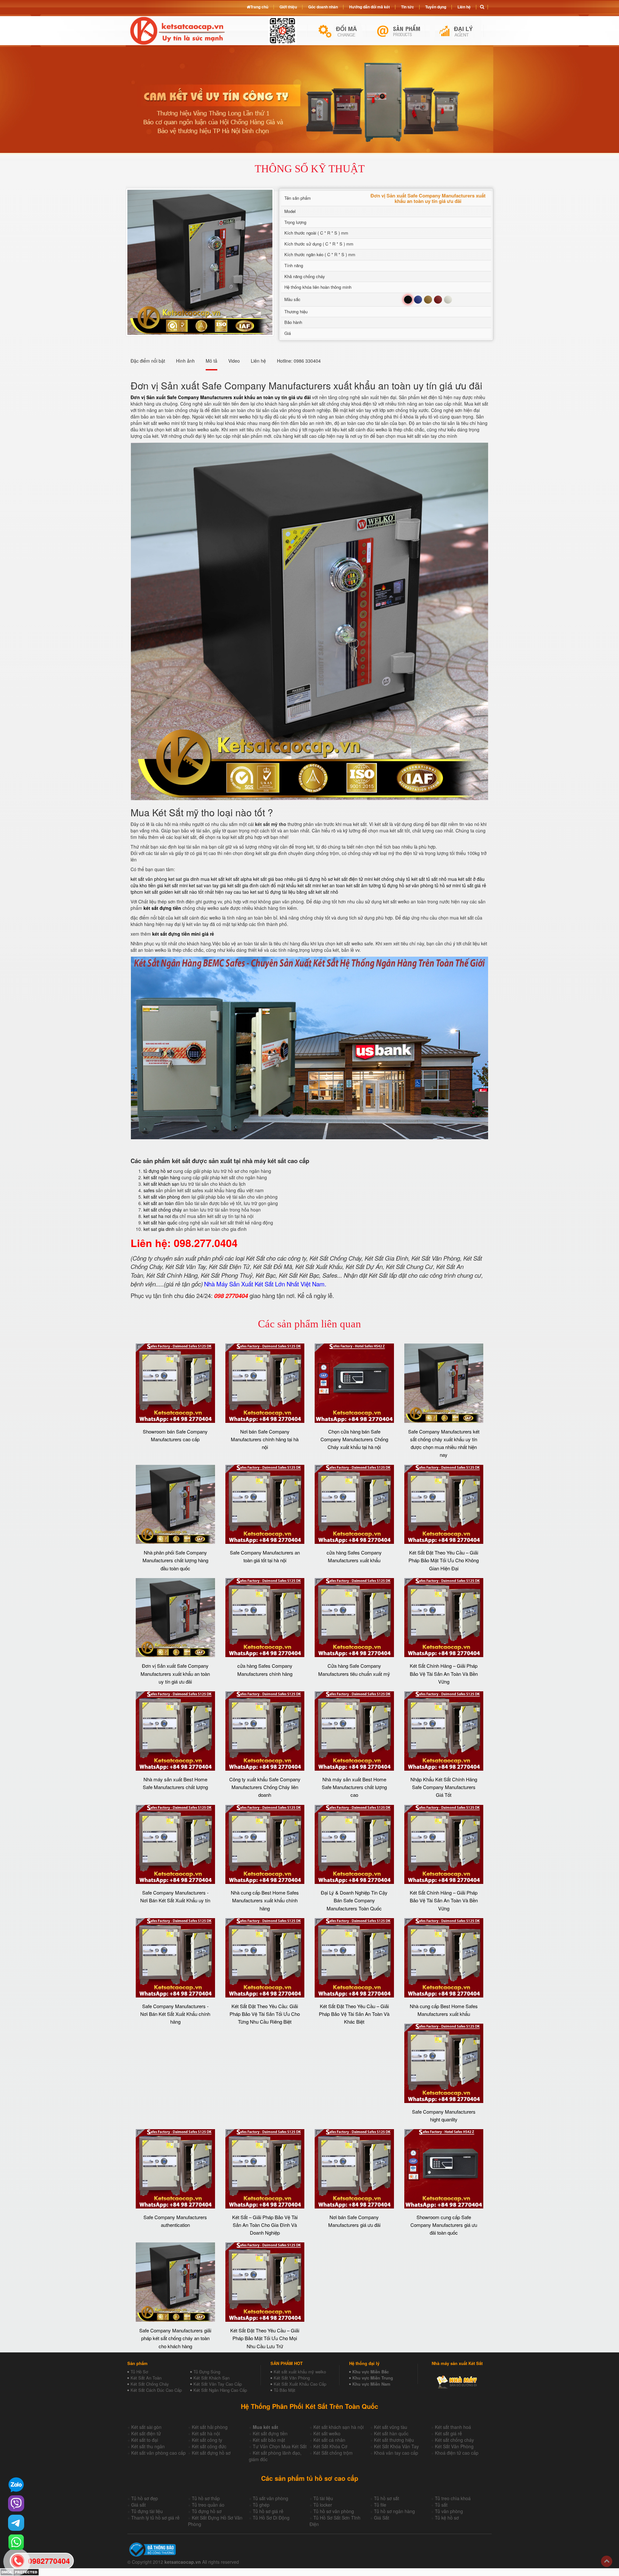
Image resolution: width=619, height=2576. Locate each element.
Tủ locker (323, 2505)
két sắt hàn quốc (160, 1223)
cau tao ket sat (249, 892)
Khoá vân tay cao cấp (396, 2453)
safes (149, 1190)
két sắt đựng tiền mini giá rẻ (183, 934)
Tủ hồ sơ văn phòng (334, 2511)
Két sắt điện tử (146, 2433)
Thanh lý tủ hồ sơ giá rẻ (155, 2518)
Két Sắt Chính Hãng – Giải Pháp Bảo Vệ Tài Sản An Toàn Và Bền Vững (444, 1674)
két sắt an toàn (159, 1203)
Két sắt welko (327, 2433)
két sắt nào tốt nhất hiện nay (203, 892)
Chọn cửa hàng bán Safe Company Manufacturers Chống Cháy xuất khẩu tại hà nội (354, 1439)
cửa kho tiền (143, 885)
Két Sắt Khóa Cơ (330, 2446)
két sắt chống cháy (163, 1210)
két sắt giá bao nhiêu (274, 879)
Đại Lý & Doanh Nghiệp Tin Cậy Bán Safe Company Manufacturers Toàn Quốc (354, 1900)
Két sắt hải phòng (210, 2427)
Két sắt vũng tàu (391, 2427)
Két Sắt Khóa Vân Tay (396, 2446)
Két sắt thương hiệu (394, 2440)
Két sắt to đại (145, 2440)
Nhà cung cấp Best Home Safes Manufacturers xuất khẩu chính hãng (265, 1900)
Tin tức (408, 7)
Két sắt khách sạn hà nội (339, 2427)
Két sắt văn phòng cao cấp (158, 2453)
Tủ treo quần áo (208, 2505)
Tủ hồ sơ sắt (387, 2498)
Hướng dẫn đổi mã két (369, 7)
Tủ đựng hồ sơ (207, 2511)
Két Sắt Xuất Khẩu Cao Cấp (300, 2384)
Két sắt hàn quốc (391, 2433)
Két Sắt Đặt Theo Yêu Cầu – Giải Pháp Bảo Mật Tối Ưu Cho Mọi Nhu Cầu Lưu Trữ (265, 2338)
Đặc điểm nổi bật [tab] (148, 361)
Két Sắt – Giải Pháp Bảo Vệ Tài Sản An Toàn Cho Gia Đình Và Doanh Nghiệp (265, 2225)
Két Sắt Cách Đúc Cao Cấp (156, 2390)
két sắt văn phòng (149, 879)
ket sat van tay (204, 885)
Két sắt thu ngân (148, 2446)
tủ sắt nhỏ (436, 879)
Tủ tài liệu (323, 2498)
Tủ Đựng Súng (207, 2372)
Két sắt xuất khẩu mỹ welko (300, 2372)
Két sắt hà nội (206, 2433)
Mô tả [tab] (211, 361)
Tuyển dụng (436, 7)
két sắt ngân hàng (162, 1177)
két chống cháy (389, 879)
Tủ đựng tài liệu (147, 2511)
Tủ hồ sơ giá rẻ (268, 2511)
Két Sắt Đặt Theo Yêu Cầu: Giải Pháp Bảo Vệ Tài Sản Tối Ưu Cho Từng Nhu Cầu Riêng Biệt (265, 2014)
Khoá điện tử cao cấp (457, 2453)
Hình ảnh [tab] (185, 361)
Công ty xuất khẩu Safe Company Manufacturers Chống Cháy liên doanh (265, 1787)
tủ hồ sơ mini (448, 885)
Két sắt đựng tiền (270, 2433)
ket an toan (334, 885)
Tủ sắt (441, 2505)
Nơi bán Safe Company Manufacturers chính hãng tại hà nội (265, 1439)
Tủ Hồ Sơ (139, 2372)
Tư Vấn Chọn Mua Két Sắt (280, 2446)
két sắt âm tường (364, 885)
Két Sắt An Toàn (146, 2378)
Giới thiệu (288, 7)
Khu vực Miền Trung (373, 2378)
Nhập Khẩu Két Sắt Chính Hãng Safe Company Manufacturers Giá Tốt (444, 1787)
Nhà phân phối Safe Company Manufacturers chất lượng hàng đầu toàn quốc (175, 1560)
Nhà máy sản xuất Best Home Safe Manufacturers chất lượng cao (354, 1787)
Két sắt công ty (207, 2440)
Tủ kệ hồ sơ (447, 2518)
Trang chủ (259, 7)
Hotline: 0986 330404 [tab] (299, 361)
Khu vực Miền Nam (371, 2384)
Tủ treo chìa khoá (453, 2498)
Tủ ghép (261, 2505)
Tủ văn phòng (449, 2511)
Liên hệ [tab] (258, 361)
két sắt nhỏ (327, 892)
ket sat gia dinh (184, 879)
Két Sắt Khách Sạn (211, 2378)
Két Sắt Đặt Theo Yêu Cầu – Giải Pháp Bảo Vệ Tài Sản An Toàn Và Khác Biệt (354, 2014)
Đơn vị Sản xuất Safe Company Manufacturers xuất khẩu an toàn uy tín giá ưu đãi (175, 1674)
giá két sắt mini (172, 885)
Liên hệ (464, 7)
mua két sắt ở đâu (466, 879)
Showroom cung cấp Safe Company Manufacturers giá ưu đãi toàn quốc (444, 2225)
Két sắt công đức (209, 2446)
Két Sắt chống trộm (333, 2453)
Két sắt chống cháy (454, 2440)
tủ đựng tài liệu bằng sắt (290, 892)
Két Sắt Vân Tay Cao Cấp (218, 2384)
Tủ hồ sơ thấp (206, 2498)
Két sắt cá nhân (329, 2440)
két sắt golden (159, 892)
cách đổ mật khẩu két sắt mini (290, 885)
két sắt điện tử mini (353, 879)
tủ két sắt (416, 879)
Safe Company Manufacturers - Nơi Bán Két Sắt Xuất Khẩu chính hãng (175, 2014)
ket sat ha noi (157, 1216)
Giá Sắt (382, 2518)
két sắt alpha (239, 879)
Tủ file (380, 2505)
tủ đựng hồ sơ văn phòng (408, 885)
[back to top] (607, 2561)
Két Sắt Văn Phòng (292, 2378)
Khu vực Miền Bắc (371, 2372)
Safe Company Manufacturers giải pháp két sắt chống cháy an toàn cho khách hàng (175, 2338)
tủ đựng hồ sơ (158, 1171)
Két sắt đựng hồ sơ (211, 2453)
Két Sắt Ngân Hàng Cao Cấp (220, 2390)
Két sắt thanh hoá (453, 2427)
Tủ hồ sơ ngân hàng (394, 2511)
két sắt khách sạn (161, 1184)
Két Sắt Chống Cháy (150, 2384)
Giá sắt (138, 2505)
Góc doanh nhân (323, 7)
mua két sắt (212, 879)
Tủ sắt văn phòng (270, 2498)
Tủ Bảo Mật (285, 2390)
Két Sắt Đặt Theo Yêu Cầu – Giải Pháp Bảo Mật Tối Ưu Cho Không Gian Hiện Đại (444, 1560)
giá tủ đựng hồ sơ (315, 879)
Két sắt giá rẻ (448, 2433)
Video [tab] (234, 361)
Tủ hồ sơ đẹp (145, 2498)
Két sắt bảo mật (269, 2440)
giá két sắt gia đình (239, 885)
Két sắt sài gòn (146, 2427)
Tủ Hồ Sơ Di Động (271, 2518)
